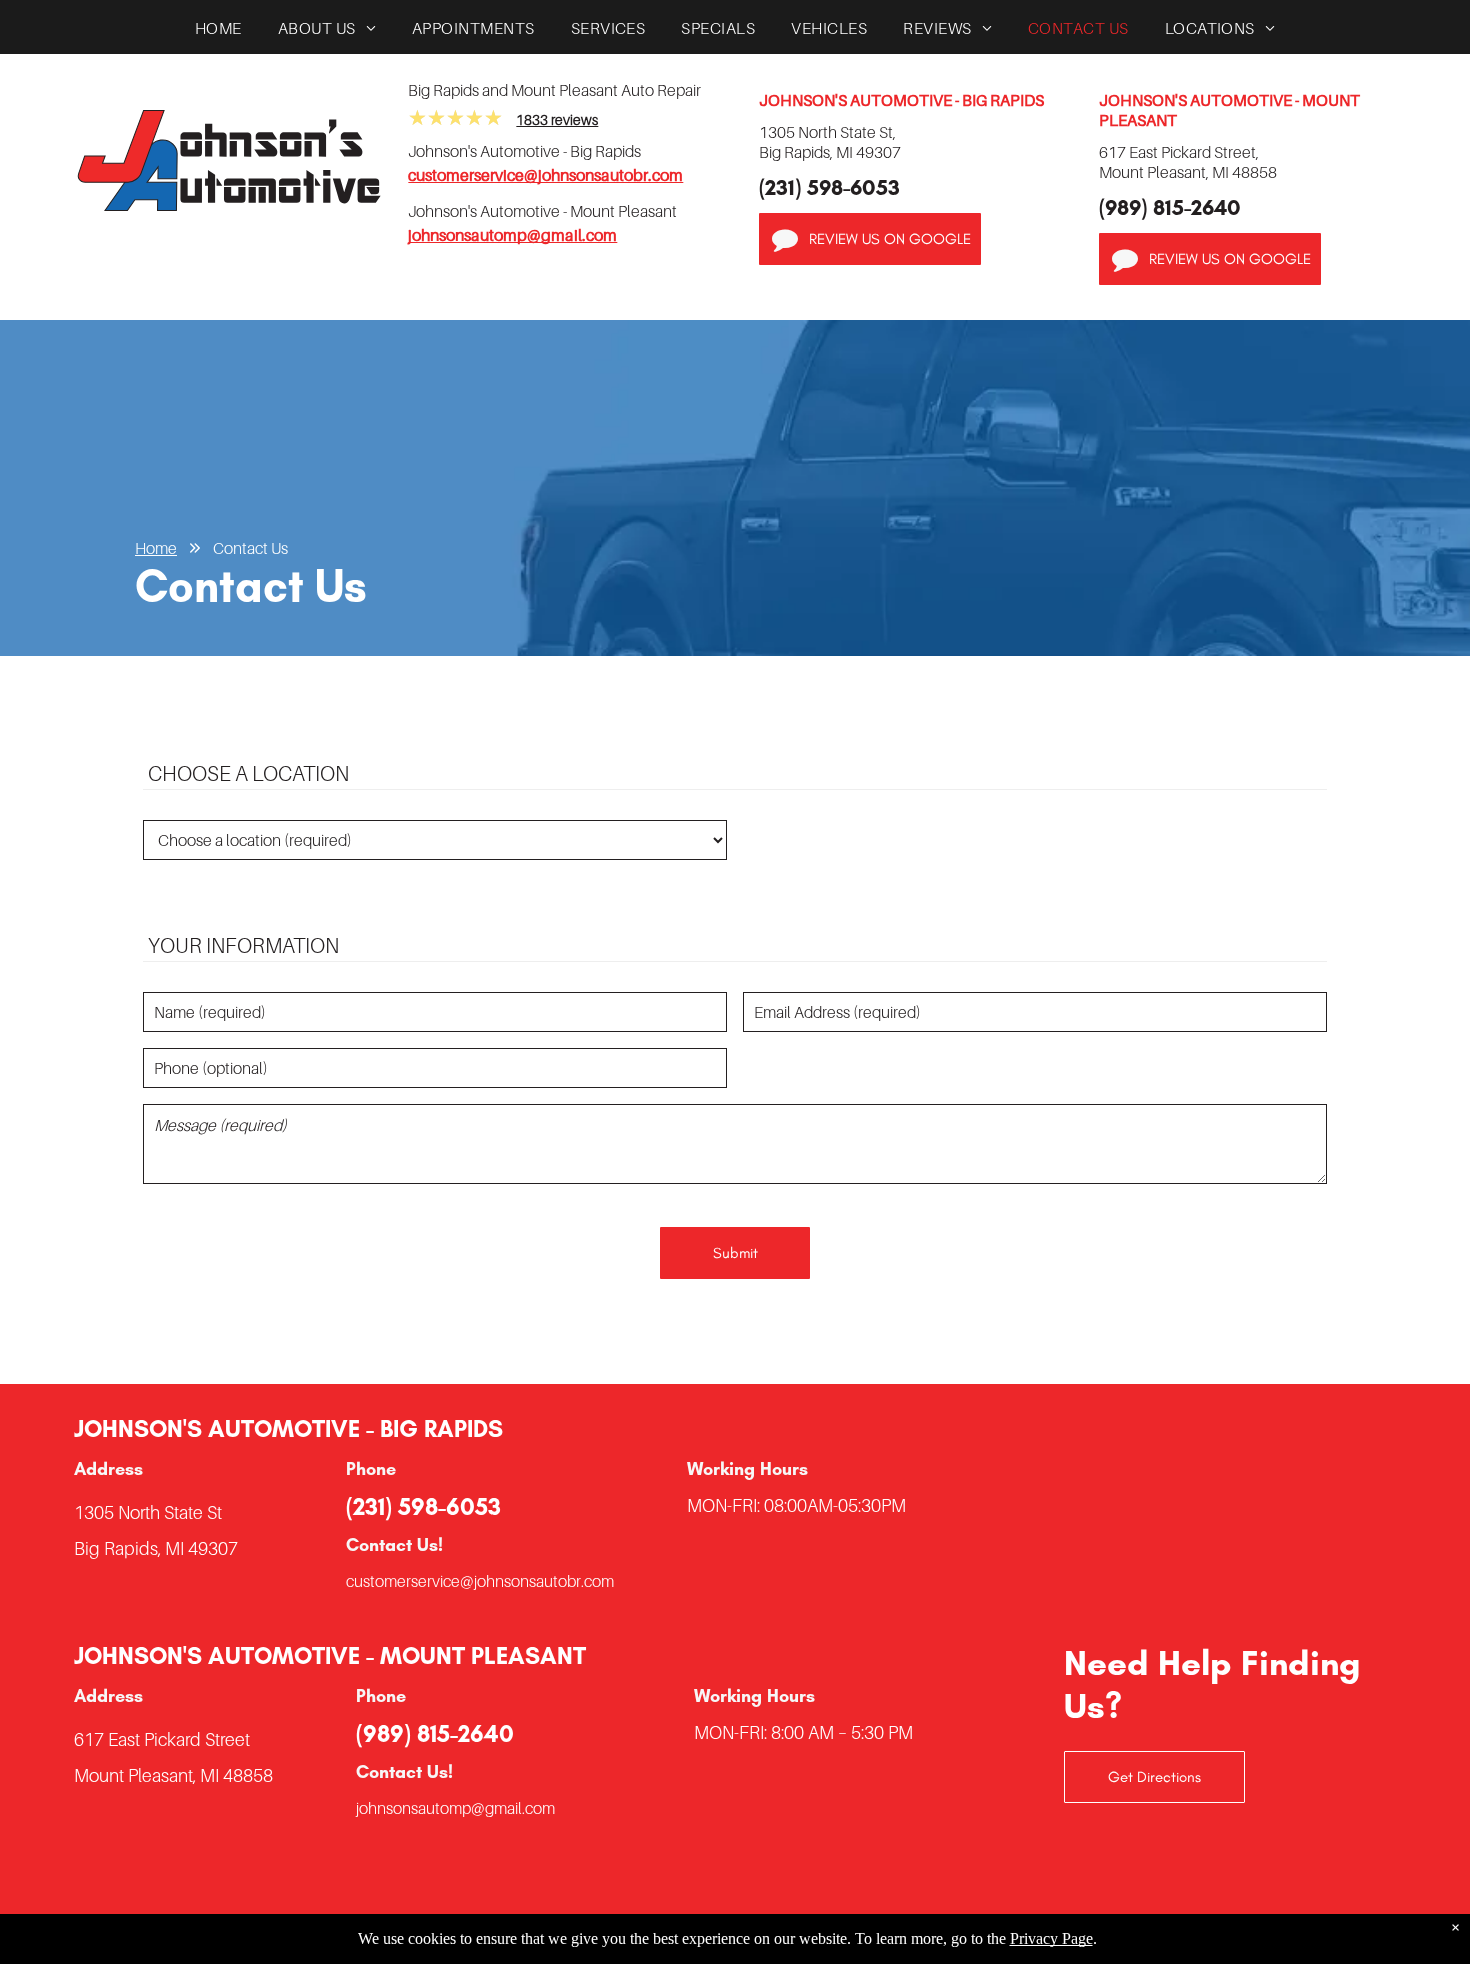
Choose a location (248, 773)
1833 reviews (557, 119)
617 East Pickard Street (162, 1739)
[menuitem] (218, 33)
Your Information (243, 945)
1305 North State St (148, 1512)
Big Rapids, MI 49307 (156, 1548)
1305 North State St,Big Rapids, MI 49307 (830, 142)
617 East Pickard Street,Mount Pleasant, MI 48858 (1188, 162)
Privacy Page (1051, 1938)
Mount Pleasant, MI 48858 (173, 1775)
